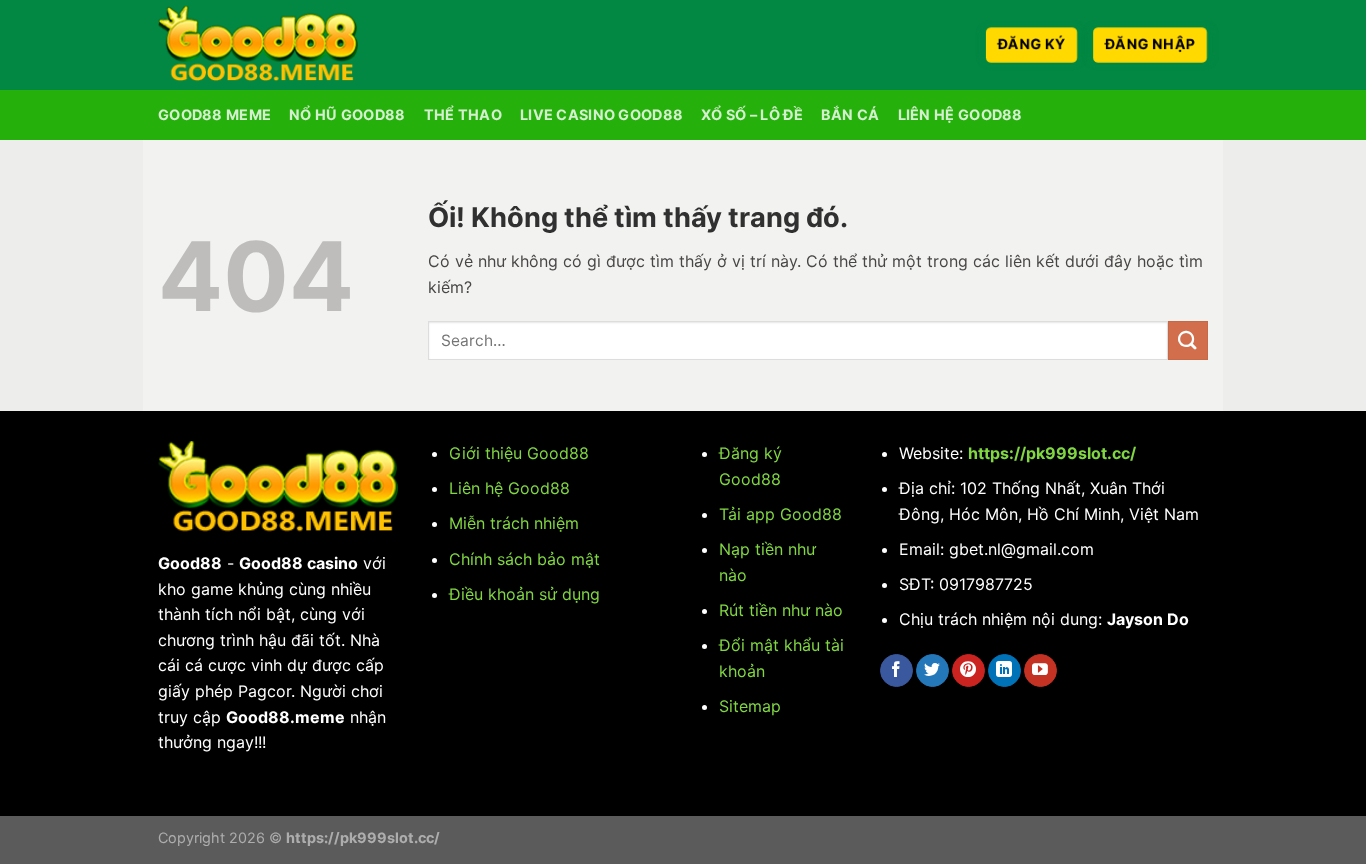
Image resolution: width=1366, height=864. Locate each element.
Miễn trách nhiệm (514, 523)
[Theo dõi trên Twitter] (932, 671)
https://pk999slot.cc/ (1052, 453)
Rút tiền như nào (781, 610)
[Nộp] (1188, 340)
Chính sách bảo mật (524, 559)
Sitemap (750, 706)
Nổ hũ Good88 (347, 114)
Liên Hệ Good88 (960, 114)
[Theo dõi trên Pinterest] (968, 671)
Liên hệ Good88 (509, 488)
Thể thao (463, 114)
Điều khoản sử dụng (524, 594)
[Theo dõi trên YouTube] (1040, 671)
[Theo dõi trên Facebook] (896, 671)
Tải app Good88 (780, 514)
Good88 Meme (214, 114)
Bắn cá (850, 114)
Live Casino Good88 (601, 114)
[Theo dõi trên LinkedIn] (1004, 671)
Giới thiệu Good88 (519, 453)
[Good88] (258, 45)
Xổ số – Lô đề (752, 114)
